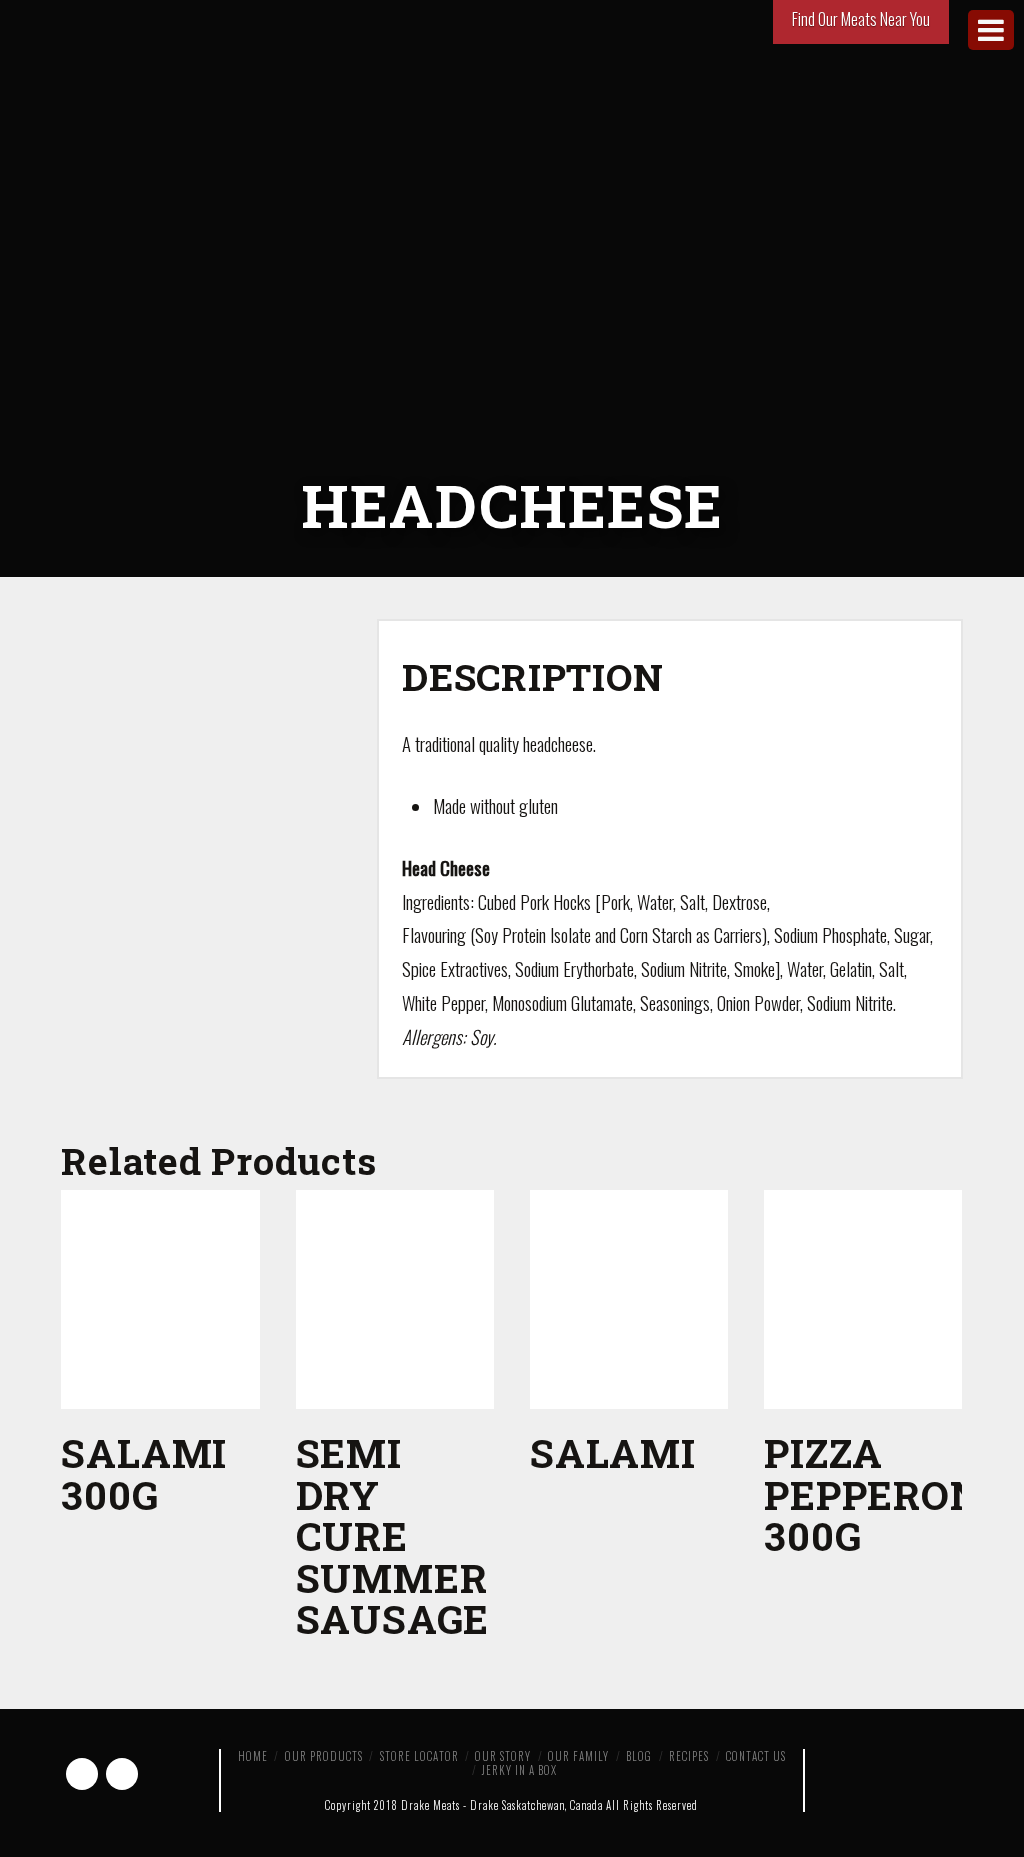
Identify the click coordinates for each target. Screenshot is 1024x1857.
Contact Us (756, 1756)
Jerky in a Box (519, 1770)
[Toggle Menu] (991, 30)
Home (253, 1756)
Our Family (578, 1756)
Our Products (324, 1756)
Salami (613, 1453)
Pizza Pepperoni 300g (880, 1494)
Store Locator (419, 1756)
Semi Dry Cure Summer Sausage (393, 1535)
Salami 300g (144, 1473)
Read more (160, 1381)
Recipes (689, 1756)
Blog (639, 1756)
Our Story (503, 1756)
